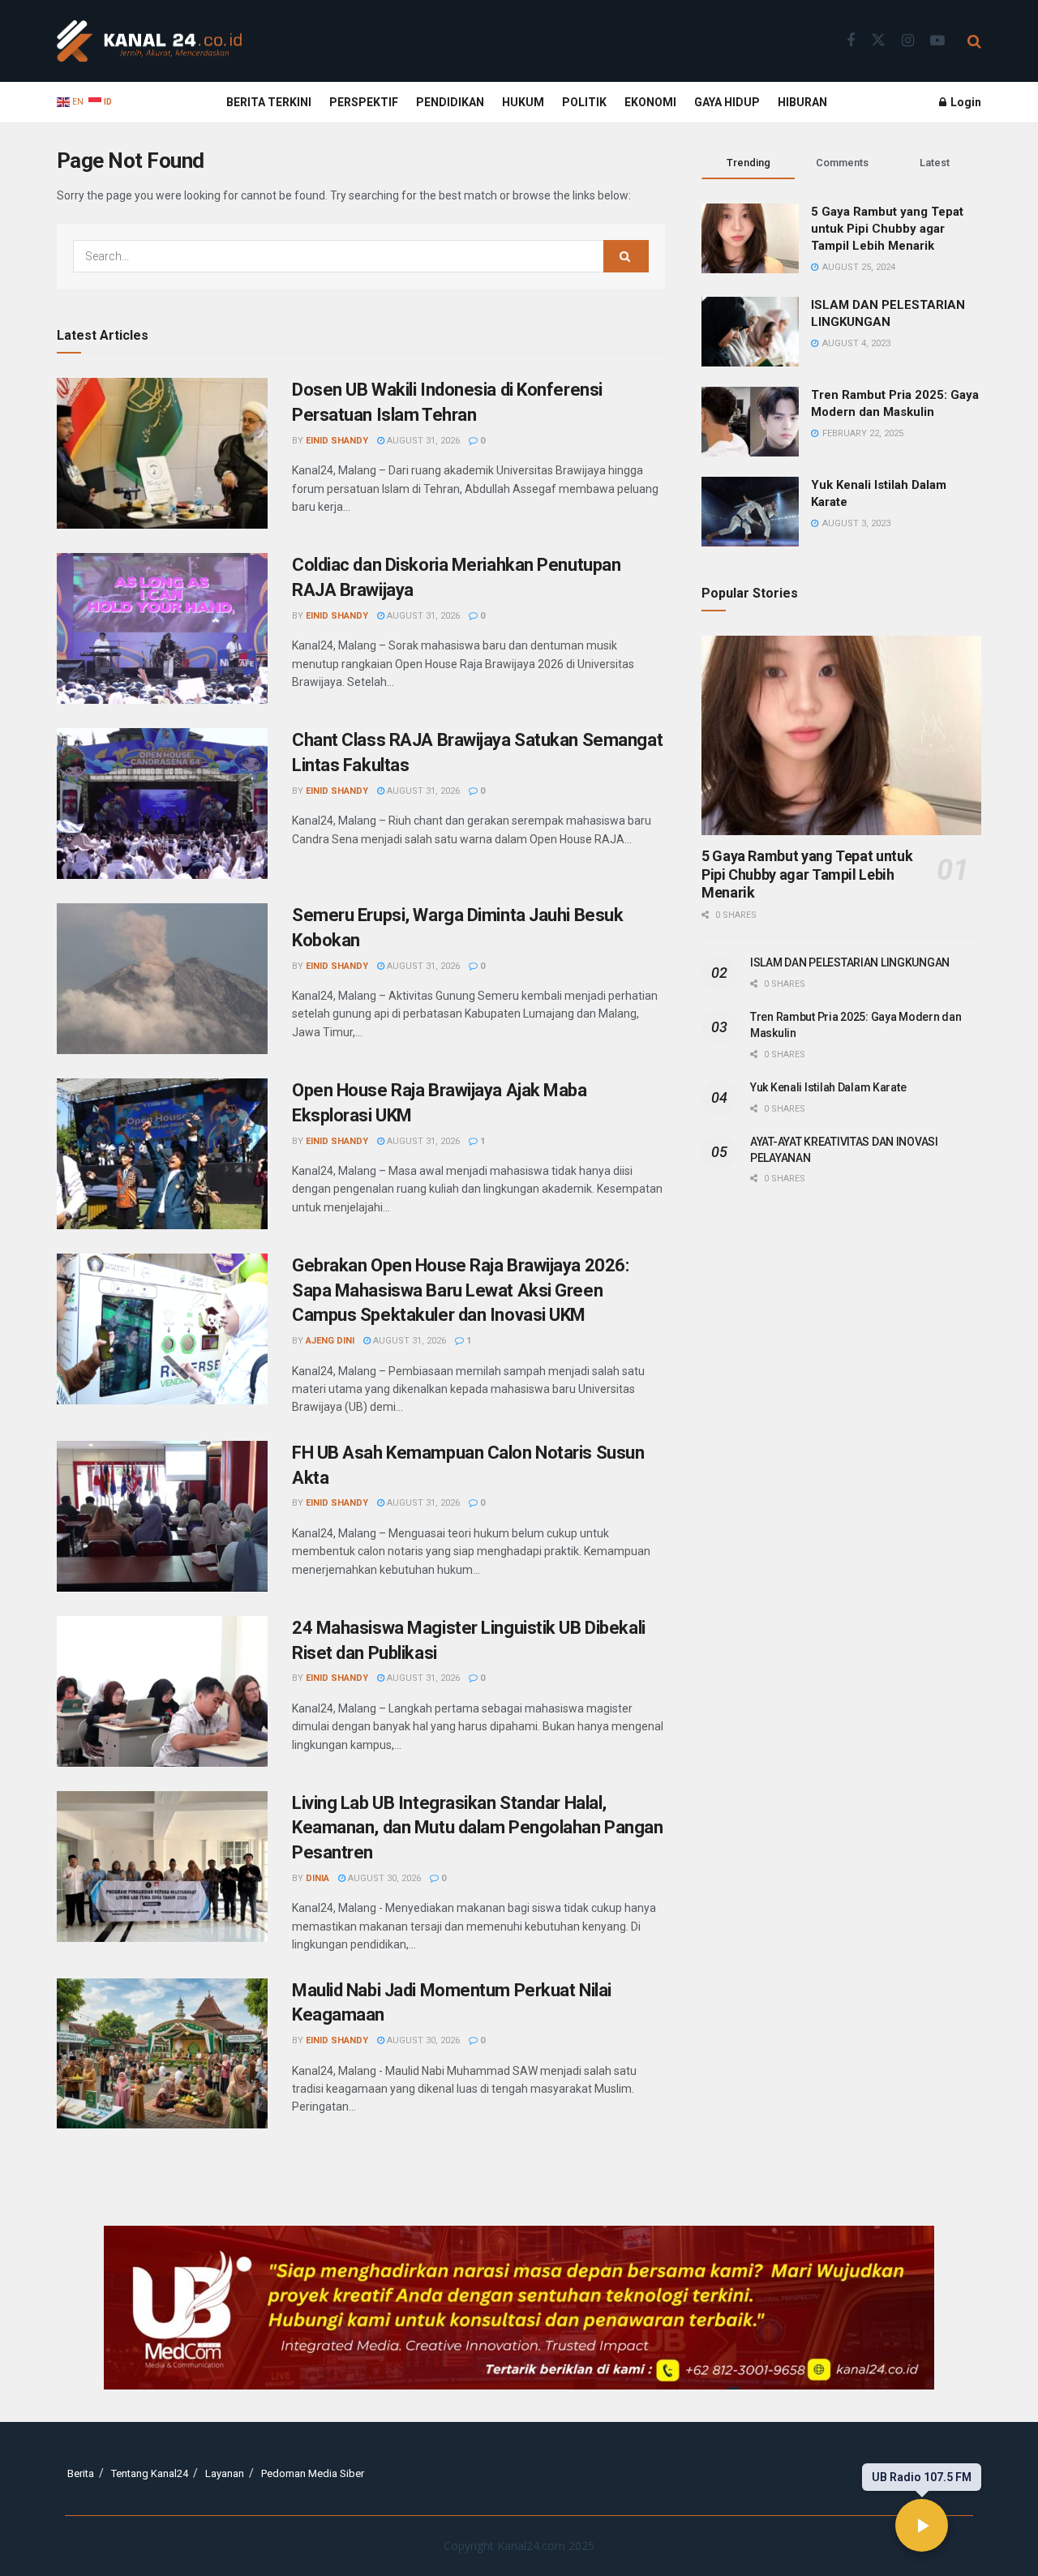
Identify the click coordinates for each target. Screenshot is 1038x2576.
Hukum (523, 102)
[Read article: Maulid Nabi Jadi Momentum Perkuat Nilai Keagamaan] (162, 2054)
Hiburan (802, 102)
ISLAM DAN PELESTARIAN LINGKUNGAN (850, 962)
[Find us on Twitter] (878, 41)
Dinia (317, 1878)
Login (965, 102)
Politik (584, 102)
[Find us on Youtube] (937, 41)
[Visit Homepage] (149, 41)
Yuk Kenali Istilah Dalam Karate (828, 1087)
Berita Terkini (269, 102)
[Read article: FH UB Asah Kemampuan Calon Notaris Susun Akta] (162, 1516)
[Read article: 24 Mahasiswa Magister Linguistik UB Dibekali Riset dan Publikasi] (162, 1691)
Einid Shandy (337, 441)
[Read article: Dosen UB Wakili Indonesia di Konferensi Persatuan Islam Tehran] (162, 453)
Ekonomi (650, 102)
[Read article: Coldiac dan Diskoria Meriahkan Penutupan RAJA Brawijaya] (162, 628)
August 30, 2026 (383, 1878)
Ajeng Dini (330, 1341)
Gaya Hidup (727, 102)
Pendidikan (450, 102)
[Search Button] (974, 41)
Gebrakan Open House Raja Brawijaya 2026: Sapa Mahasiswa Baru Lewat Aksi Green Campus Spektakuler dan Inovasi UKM (460, 1290)
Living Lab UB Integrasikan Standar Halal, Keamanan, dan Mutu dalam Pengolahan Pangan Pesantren (478, 1828)
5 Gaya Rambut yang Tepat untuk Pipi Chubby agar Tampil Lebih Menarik (887, 229)
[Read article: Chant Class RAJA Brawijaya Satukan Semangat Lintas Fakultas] (162, 804)
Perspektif (364, 102)
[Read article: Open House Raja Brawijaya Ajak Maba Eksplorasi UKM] (162, 1154)
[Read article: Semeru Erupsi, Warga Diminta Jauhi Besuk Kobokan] (162, 979)
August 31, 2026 (422, 441)
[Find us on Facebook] (851, 41)
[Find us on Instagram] (908, 41)
